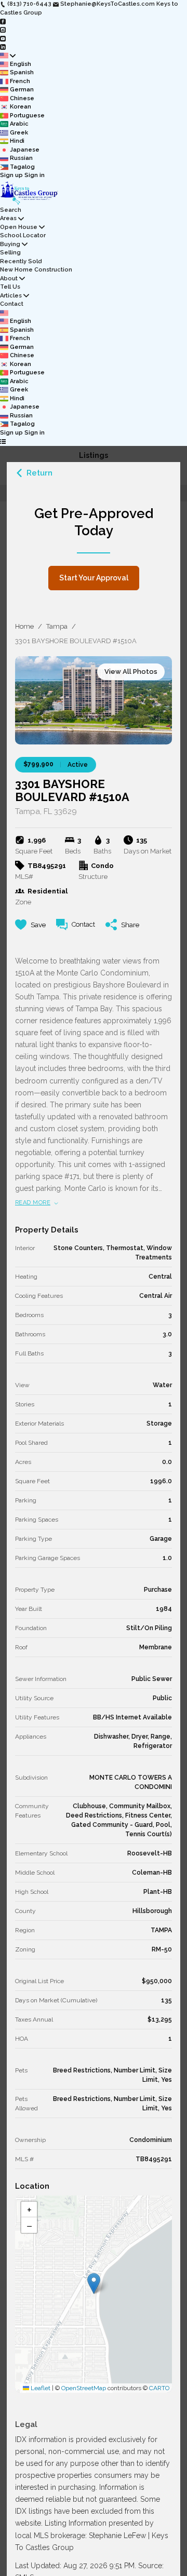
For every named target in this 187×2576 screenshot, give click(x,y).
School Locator (23, 235)
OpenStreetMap (84, 2388)
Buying (10, 244)
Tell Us (10, 287)
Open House (19, 227)
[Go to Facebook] (3, 21)
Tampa (57, 626)
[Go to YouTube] (3, 38)
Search (11, 210)
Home (24, 626)
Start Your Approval (94, 578)
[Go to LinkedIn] (3, 47)
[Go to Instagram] (3, 30)
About (9, 279)
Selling (10, 253)
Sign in (35, 175)
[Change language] (8, 56)
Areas (8, 218)
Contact (12, 304)
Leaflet (40, 2388)
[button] (94, 2283)
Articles (11, 296)
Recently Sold (21, 261)
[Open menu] (3, 442)
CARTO (159, 2388)
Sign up (11, 175)
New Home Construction (36, 270)
